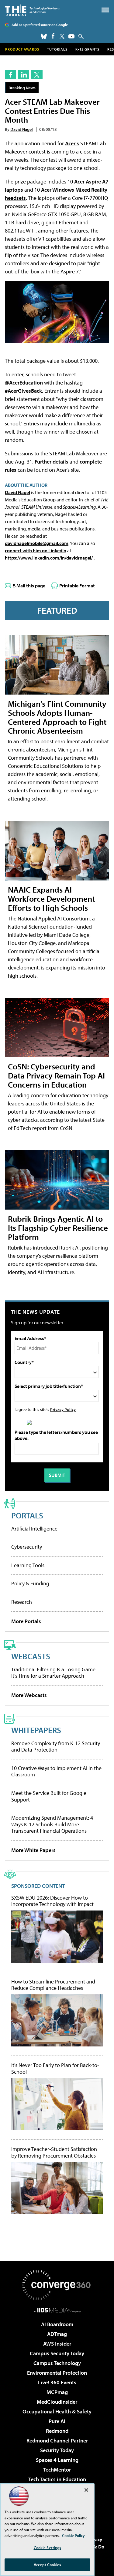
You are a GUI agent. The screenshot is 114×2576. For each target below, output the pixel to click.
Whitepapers (36, 1730)
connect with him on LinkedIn (36, 550)
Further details (52, 462)
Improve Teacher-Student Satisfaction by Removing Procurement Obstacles (54, 2152)
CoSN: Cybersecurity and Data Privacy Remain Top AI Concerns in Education (56, 1075)
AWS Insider (57, 2344)
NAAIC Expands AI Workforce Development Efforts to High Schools (51, 898)
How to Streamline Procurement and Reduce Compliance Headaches (53, 1985)
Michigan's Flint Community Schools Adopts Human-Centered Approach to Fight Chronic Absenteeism (57, 717)
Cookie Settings (47, 2548)
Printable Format (77, 586)
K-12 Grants (87, 49)
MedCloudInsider (57, 2402)
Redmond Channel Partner (57, 2441)
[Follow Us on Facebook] (53, 36)
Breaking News (22, 88)
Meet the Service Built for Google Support (49, 1796)
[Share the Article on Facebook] (10, 75)
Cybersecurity (27, 1547)
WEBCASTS (31, 1656)
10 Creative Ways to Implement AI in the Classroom (56, 1771)
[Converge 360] (57, 2285)
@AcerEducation (24, 383)
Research (22, 1602)
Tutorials (57, 49)
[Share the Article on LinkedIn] (24, 75)
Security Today (57, 2450)
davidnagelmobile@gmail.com (37, 543)
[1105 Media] (57, 2310)
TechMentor (57, 2470)
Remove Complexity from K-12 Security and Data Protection (56, 1747)
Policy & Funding (30, 1583)
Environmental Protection (57, 2373)
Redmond (57, 2431)
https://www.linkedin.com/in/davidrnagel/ (49, 558)
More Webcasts (29, 1695)
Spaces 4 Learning (57, 2460)
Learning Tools (28, 1565)
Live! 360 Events (57, 2382)
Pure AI (57, 2421)
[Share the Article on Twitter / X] (37, 75)
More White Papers (33, 1850)
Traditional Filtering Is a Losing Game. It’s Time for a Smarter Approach (54, 1673)
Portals (27, 1515)
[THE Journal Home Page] (32, 10)
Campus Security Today (57, 2353)
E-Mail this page (29, 586)
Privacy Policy (63, 1409)
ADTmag (57, 2334)
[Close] (86, 2490)
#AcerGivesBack (23, 391)
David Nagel (22, 129)
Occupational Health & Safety (57, 2411)
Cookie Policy (73, 2535)
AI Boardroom (57, 2324)
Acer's (72, 143)
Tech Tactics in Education (57, 2479)
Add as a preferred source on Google (40, 25)
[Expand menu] (105, 11)
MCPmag (57, 2392)
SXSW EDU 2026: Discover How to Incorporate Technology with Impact (52, 1901)
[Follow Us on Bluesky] (44, 36)
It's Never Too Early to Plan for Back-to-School (55, 2068)
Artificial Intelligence (34, 1529)
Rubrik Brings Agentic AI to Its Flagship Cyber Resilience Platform (58, 1228)
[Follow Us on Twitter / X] (62, 36)
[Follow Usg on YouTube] (71, 36)
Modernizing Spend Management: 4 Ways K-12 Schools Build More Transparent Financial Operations (52, 1824)
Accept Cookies (47, 2564)
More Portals (26, 1621)
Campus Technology (57, 2363)
